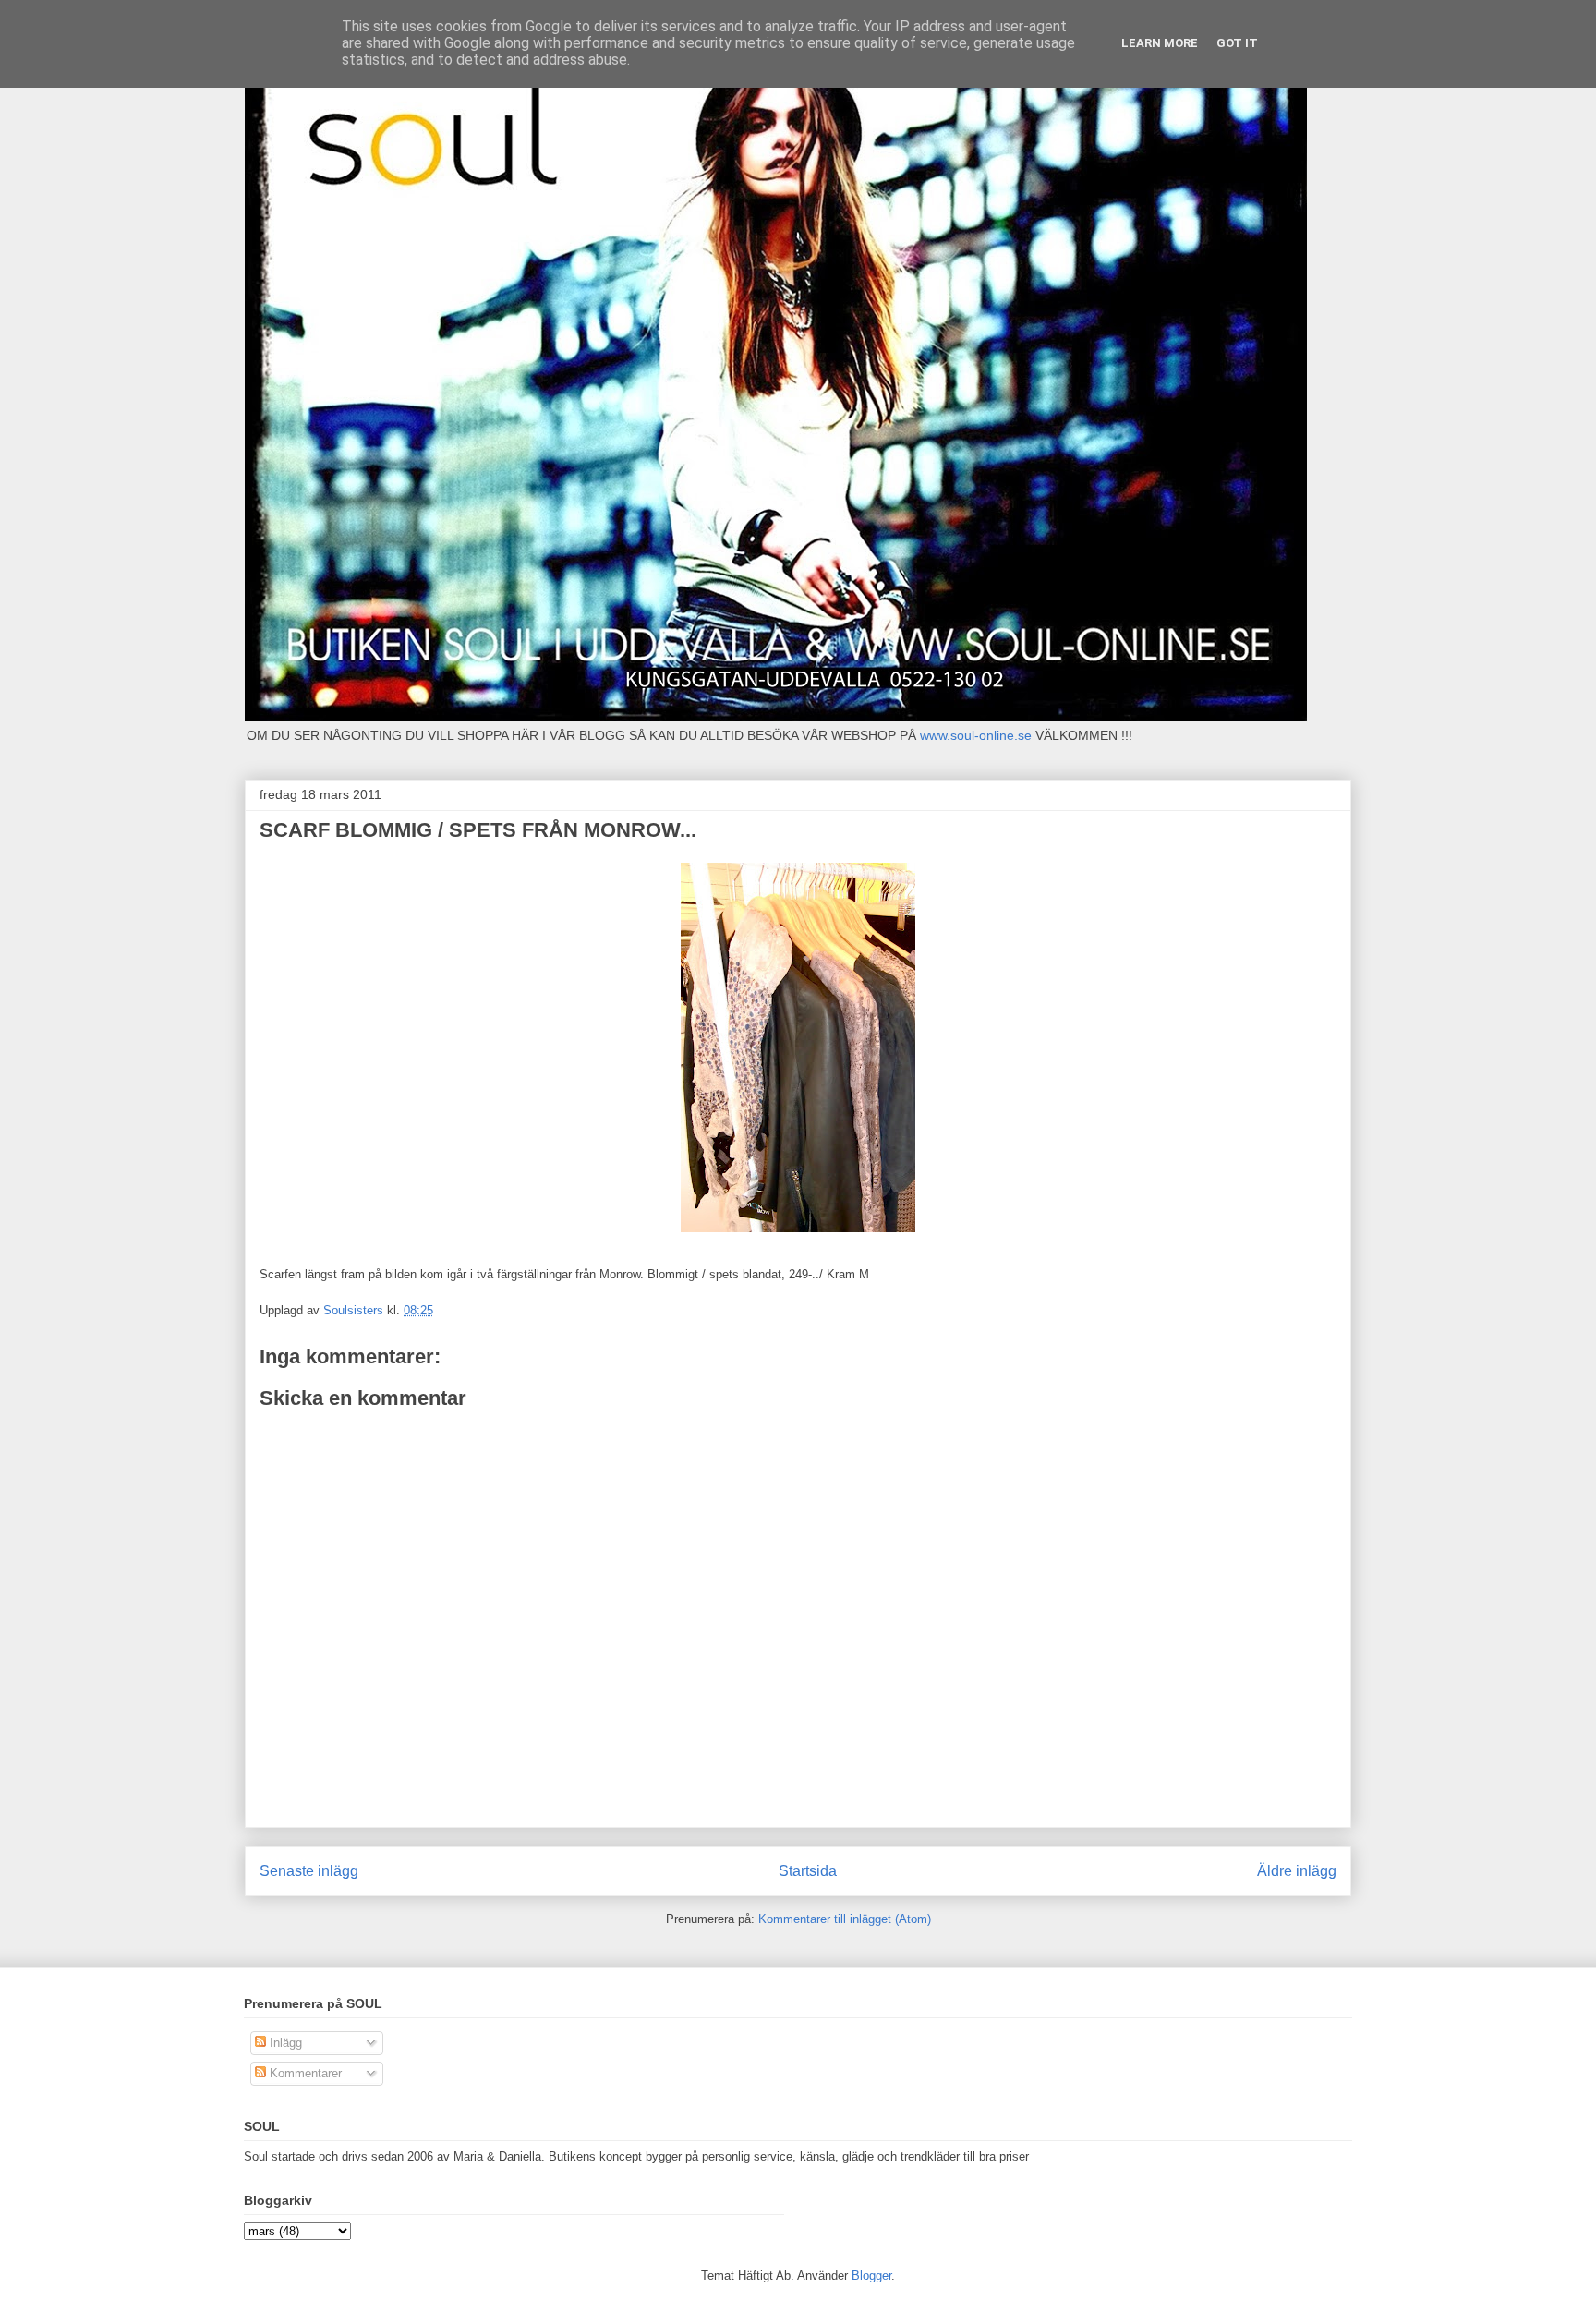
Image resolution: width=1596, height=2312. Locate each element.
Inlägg (284, 2043)
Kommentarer (304, 2073)
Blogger (871, 2276)
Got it (1237, 43)
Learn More (1160, 43)
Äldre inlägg (1297, 1871)
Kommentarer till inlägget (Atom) (845, 1919)
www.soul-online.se (976, 735)
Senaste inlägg (309, 1871)
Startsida (808, 1871)
